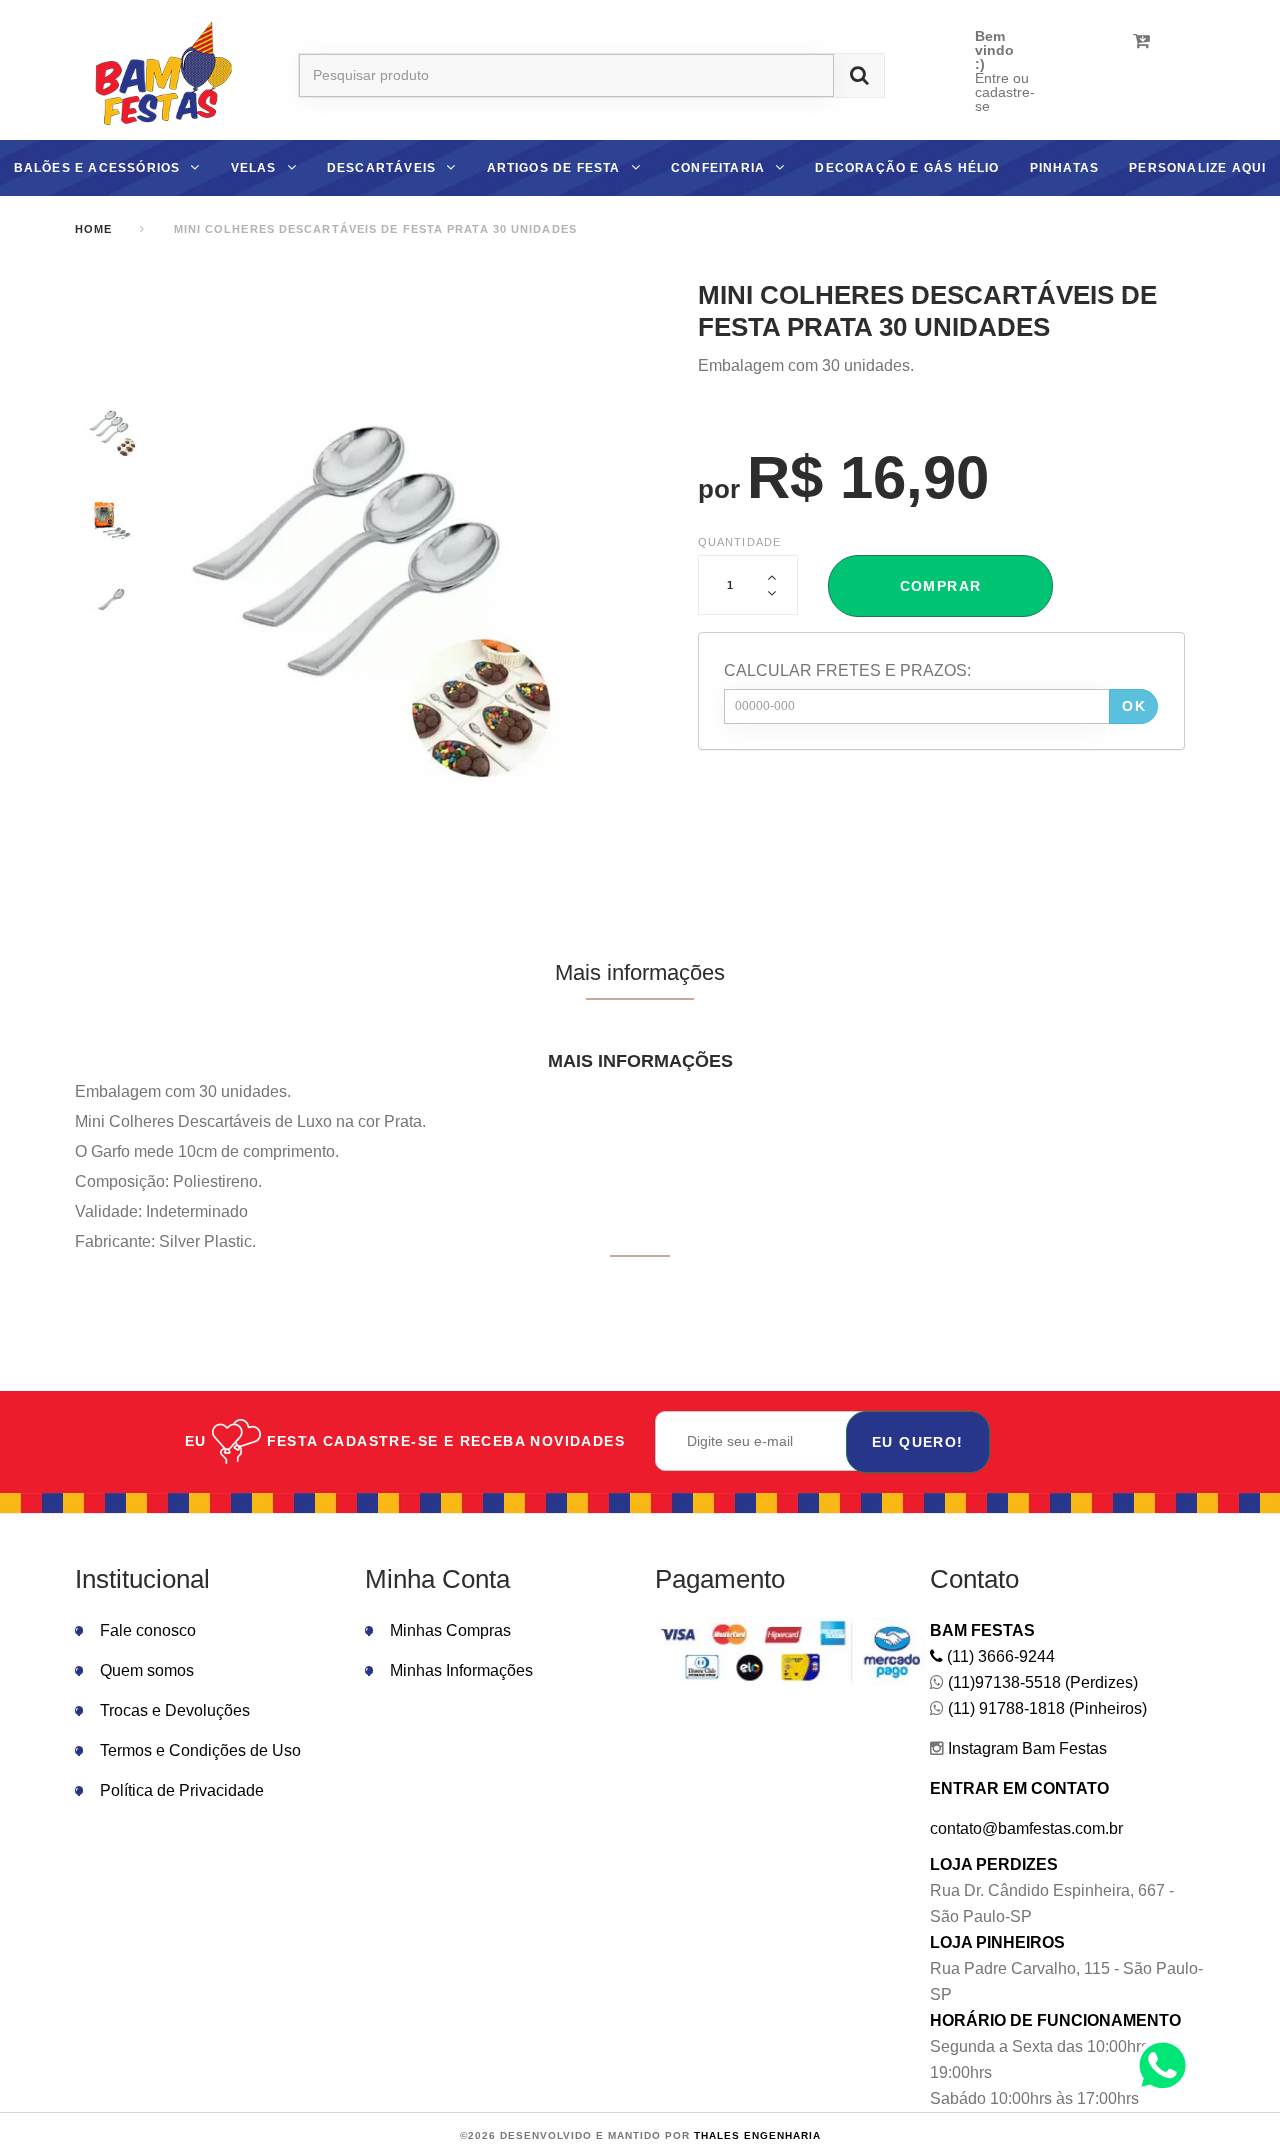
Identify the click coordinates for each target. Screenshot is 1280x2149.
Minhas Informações (461, 1670)
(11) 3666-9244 (999, 1656)
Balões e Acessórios (97, 168)
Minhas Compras (450, 1630)
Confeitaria (718, 168)
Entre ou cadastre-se (1005, 92)
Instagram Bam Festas (1025, 1748)
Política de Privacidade (182, 1790)
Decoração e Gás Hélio (907, 168)
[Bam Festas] (156, 76)
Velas (254, 168)
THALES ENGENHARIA (757, 2135)
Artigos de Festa (554, 168)
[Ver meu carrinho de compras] (1141, 41)
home (93, 229)
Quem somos (147, 1670)
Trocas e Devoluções (175, 1710)
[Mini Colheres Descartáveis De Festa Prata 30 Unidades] (111, 432)
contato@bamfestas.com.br (1026, 1828)
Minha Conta (437, 1579)
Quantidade (739, 542)
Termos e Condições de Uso (200, 1750)
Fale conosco (148, 1630)
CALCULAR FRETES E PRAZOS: (847, 670)
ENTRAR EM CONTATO (1019, 1788)
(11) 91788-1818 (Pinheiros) (1045, 1708)
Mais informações (640, 972)
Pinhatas (1065, 168)
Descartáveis (381, 168)
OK (1134, 706)
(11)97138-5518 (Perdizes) (1041, 1682)
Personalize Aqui (1197, 168)
